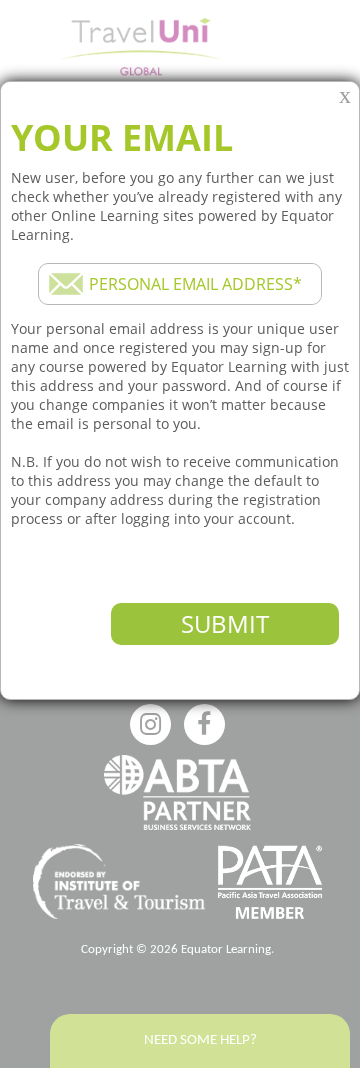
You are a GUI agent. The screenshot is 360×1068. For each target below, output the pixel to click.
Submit (225, 623)
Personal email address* (195, 284)
